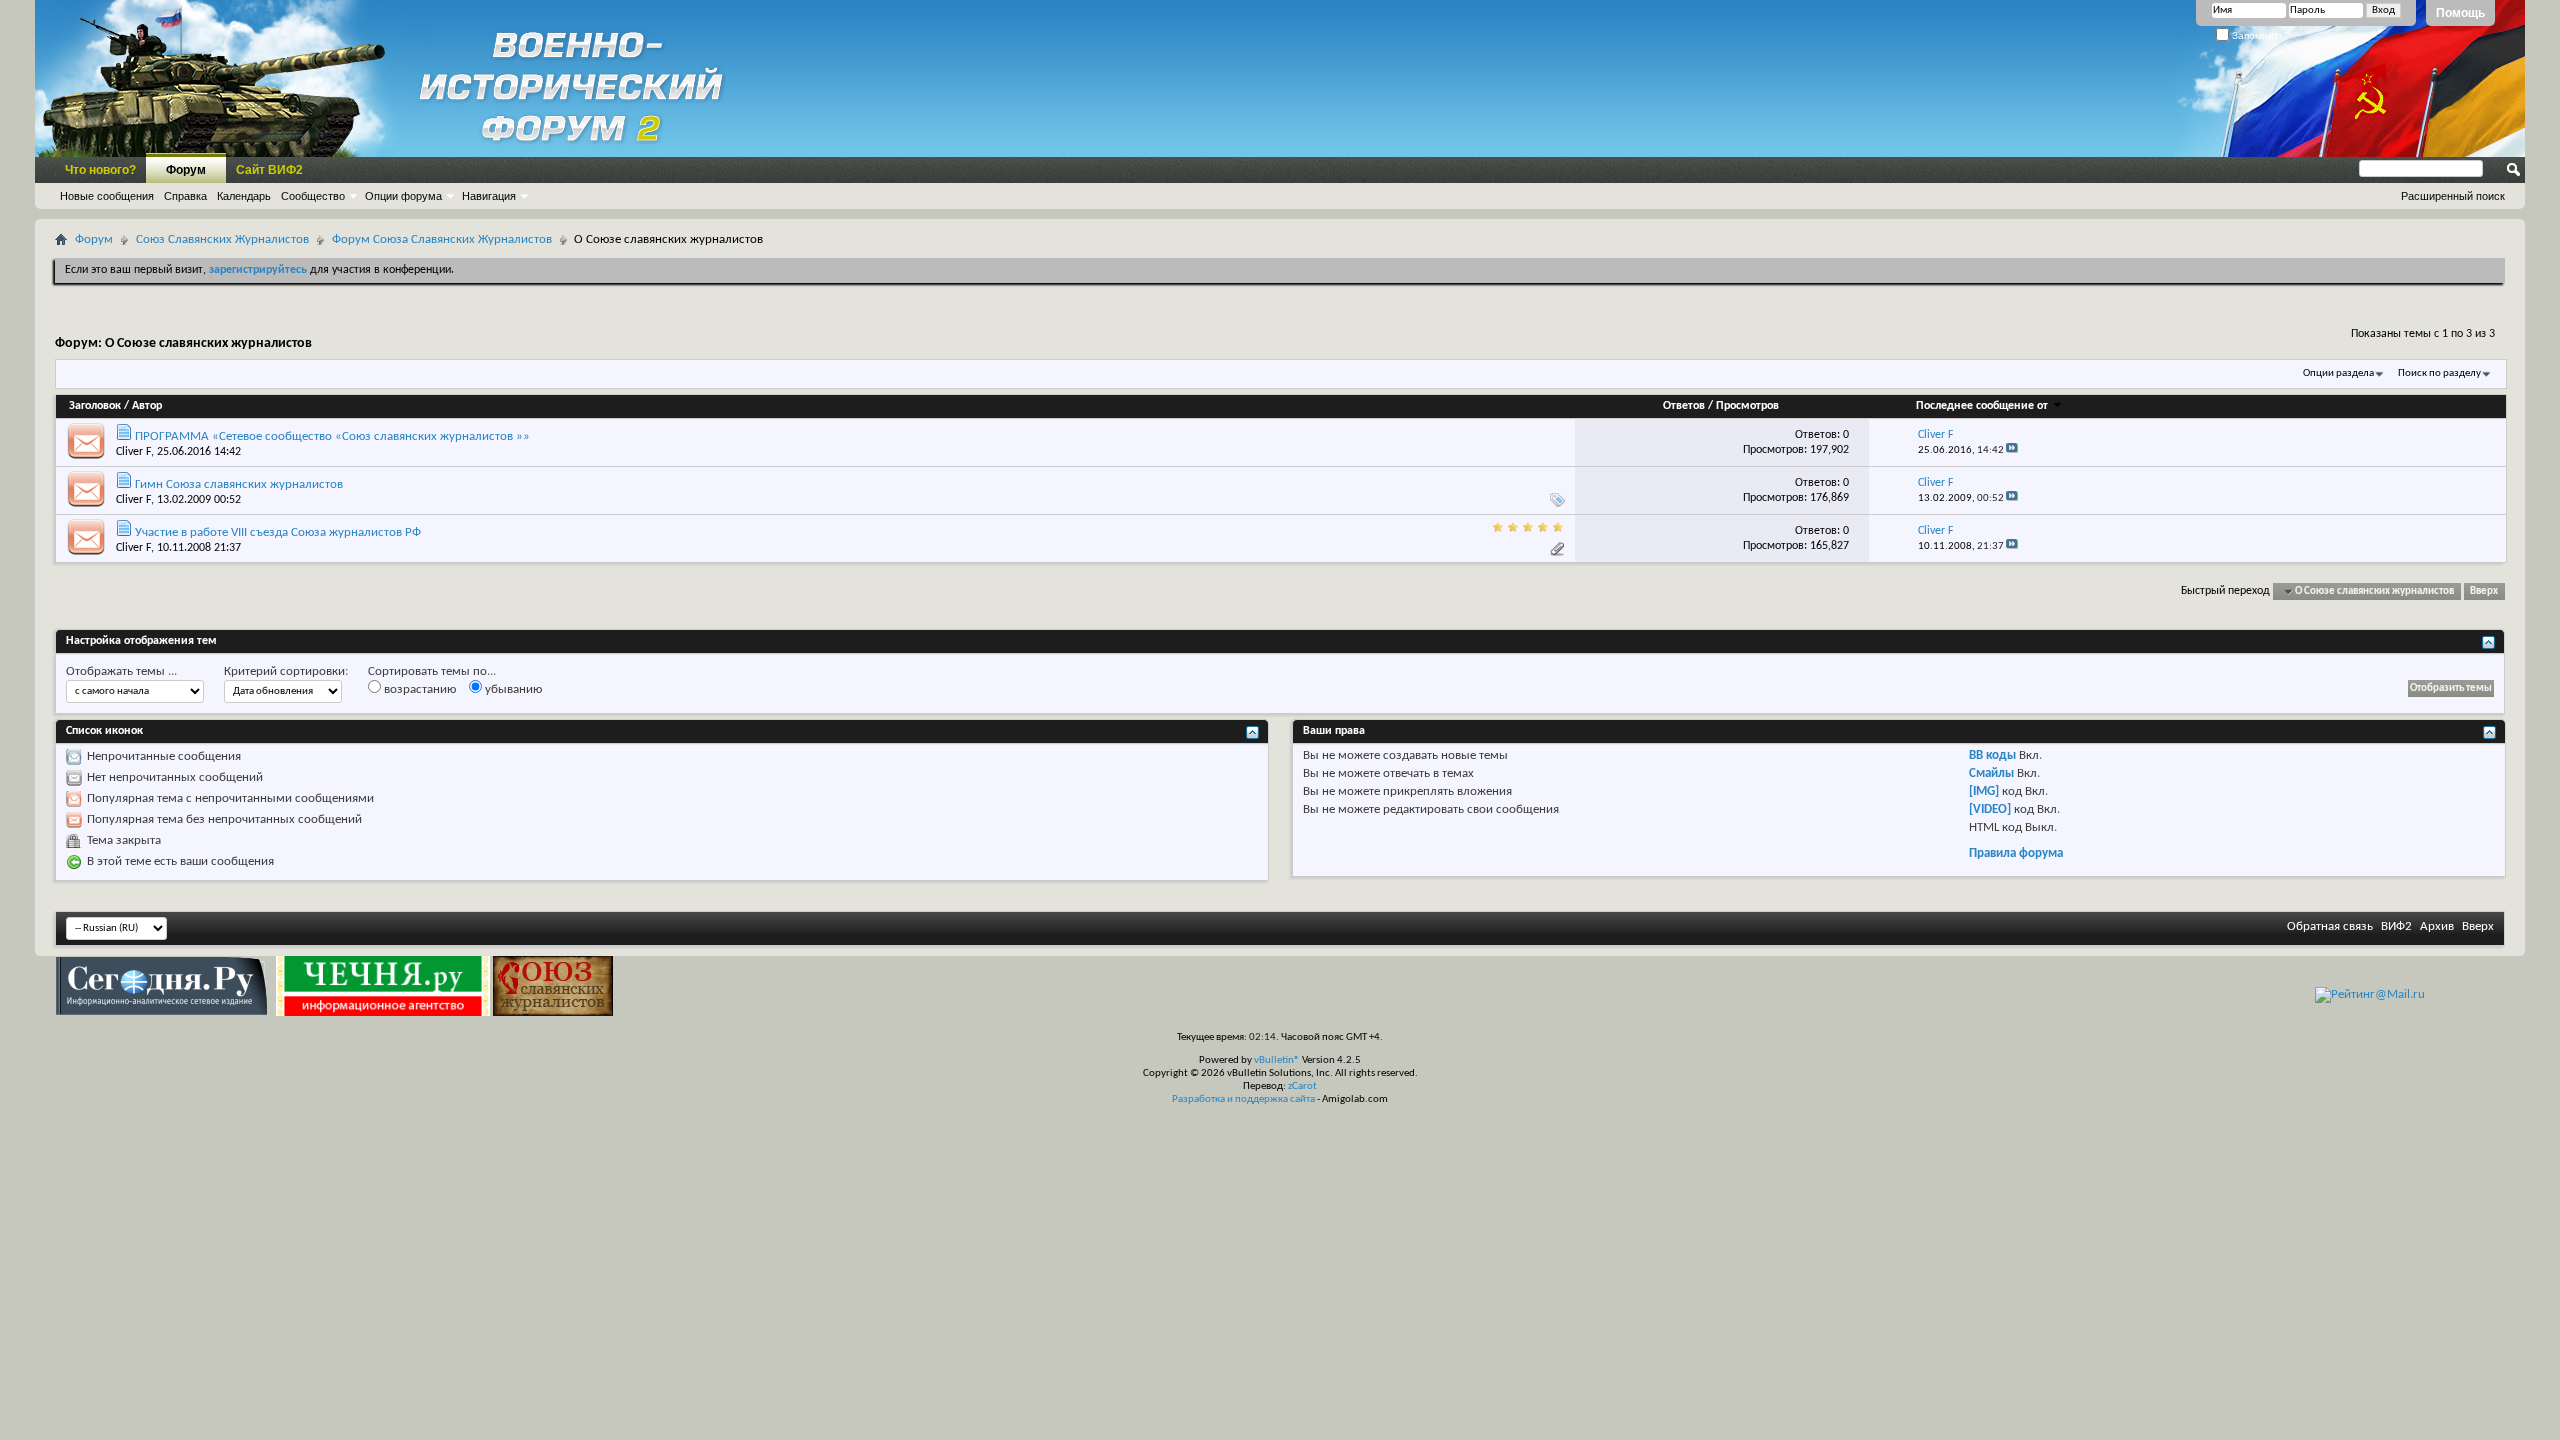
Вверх (2484, 591)
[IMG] (1984, 791)
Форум (186, 170)
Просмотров (1747, 406)
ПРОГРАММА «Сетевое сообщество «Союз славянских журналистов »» (332, 436)
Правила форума (2016, 853)
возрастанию (418, 689)
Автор (147, 406)
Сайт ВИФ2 (269, 170)
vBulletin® (1277, 1060)
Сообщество (313, 196)
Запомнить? (2259, 35)
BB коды (1992, 755)
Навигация (489, 196)
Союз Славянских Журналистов (222, 239)
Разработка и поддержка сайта (1243, 1099)
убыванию (512, 689)
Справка (185, 196)
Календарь (244, 196)
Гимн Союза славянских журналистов (239, 484)
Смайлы (1991, 773)
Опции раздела (2338, 373)
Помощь (2460, 13)
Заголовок (95, 406)
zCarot (1302, 1086)
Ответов (1684, 406)
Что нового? (100, 170)
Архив (2437, 926)
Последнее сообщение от (1982, 406)
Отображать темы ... (121, 671)
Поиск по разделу (2439, 373)
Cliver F (133, 452)
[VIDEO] (1990, 809)
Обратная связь (2330, 926)
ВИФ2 (2396, 926)
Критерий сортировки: (286, 671)
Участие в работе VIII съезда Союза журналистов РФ (278, 532)
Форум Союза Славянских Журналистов (442, 239)
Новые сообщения (107, 196)
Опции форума (403, 196)
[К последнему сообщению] (2012, 450)
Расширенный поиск (2453, 196)
